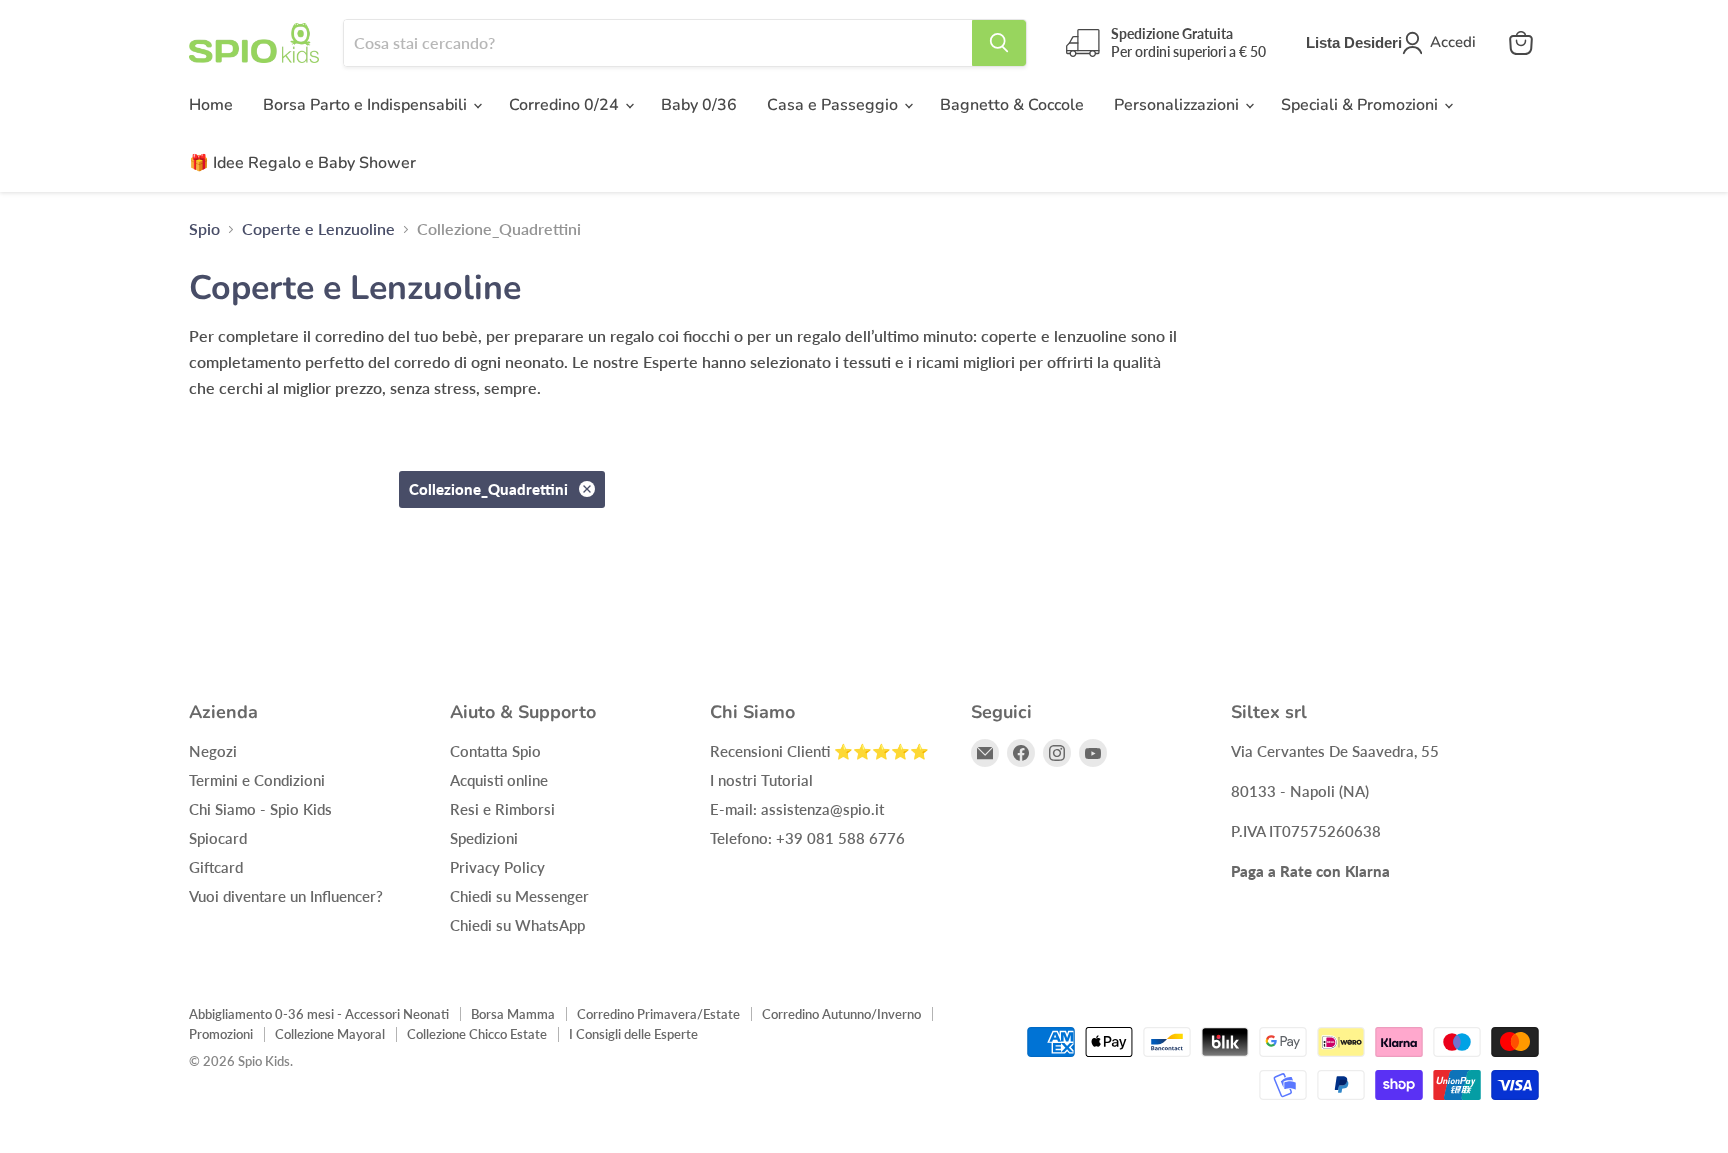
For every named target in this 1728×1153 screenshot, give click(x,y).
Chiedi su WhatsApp (517, 925)
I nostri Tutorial (761, 780)
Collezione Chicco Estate (477, 1034)
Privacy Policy (497, 867)
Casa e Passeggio (834, 105)
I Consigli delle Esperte (633, 1034)
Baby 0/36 (699, 105)
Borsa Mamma (513, 1014)
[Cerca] (999, 43)
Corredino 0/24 (566, 105)
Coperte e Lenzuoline (318, 229)
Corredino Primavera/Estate (658, 1014)
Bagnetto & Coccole (1012, 105)
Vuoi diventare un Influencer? (286, 896)
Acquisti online (499, 780)
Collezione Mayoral (330, 1034)
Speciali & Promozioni (1361, 105)
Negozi (213, 751)
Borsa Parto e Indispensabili (367, 105)
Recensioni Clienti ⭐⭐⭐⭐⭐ (819, 751)
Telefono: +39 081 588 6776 (807, 838)
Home (211, 105)
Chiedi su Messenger (519, 896)
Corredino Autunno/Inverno (841, 1014)
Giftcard (216, 867)
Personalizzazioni (1178, 105)
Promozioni (221, 1034)
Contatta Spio (495, 751)
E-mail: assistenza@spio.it (797, 809)
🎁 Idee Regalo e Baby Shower (302, 163)
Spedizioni (484, 838)
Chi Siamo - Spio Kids (260, 809)
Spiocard (218, 838)
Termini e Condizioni (257, 780)
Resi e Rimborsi (502, 809)
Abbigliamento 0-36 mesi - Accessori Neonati (319, 1014)
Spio (204, 229)
